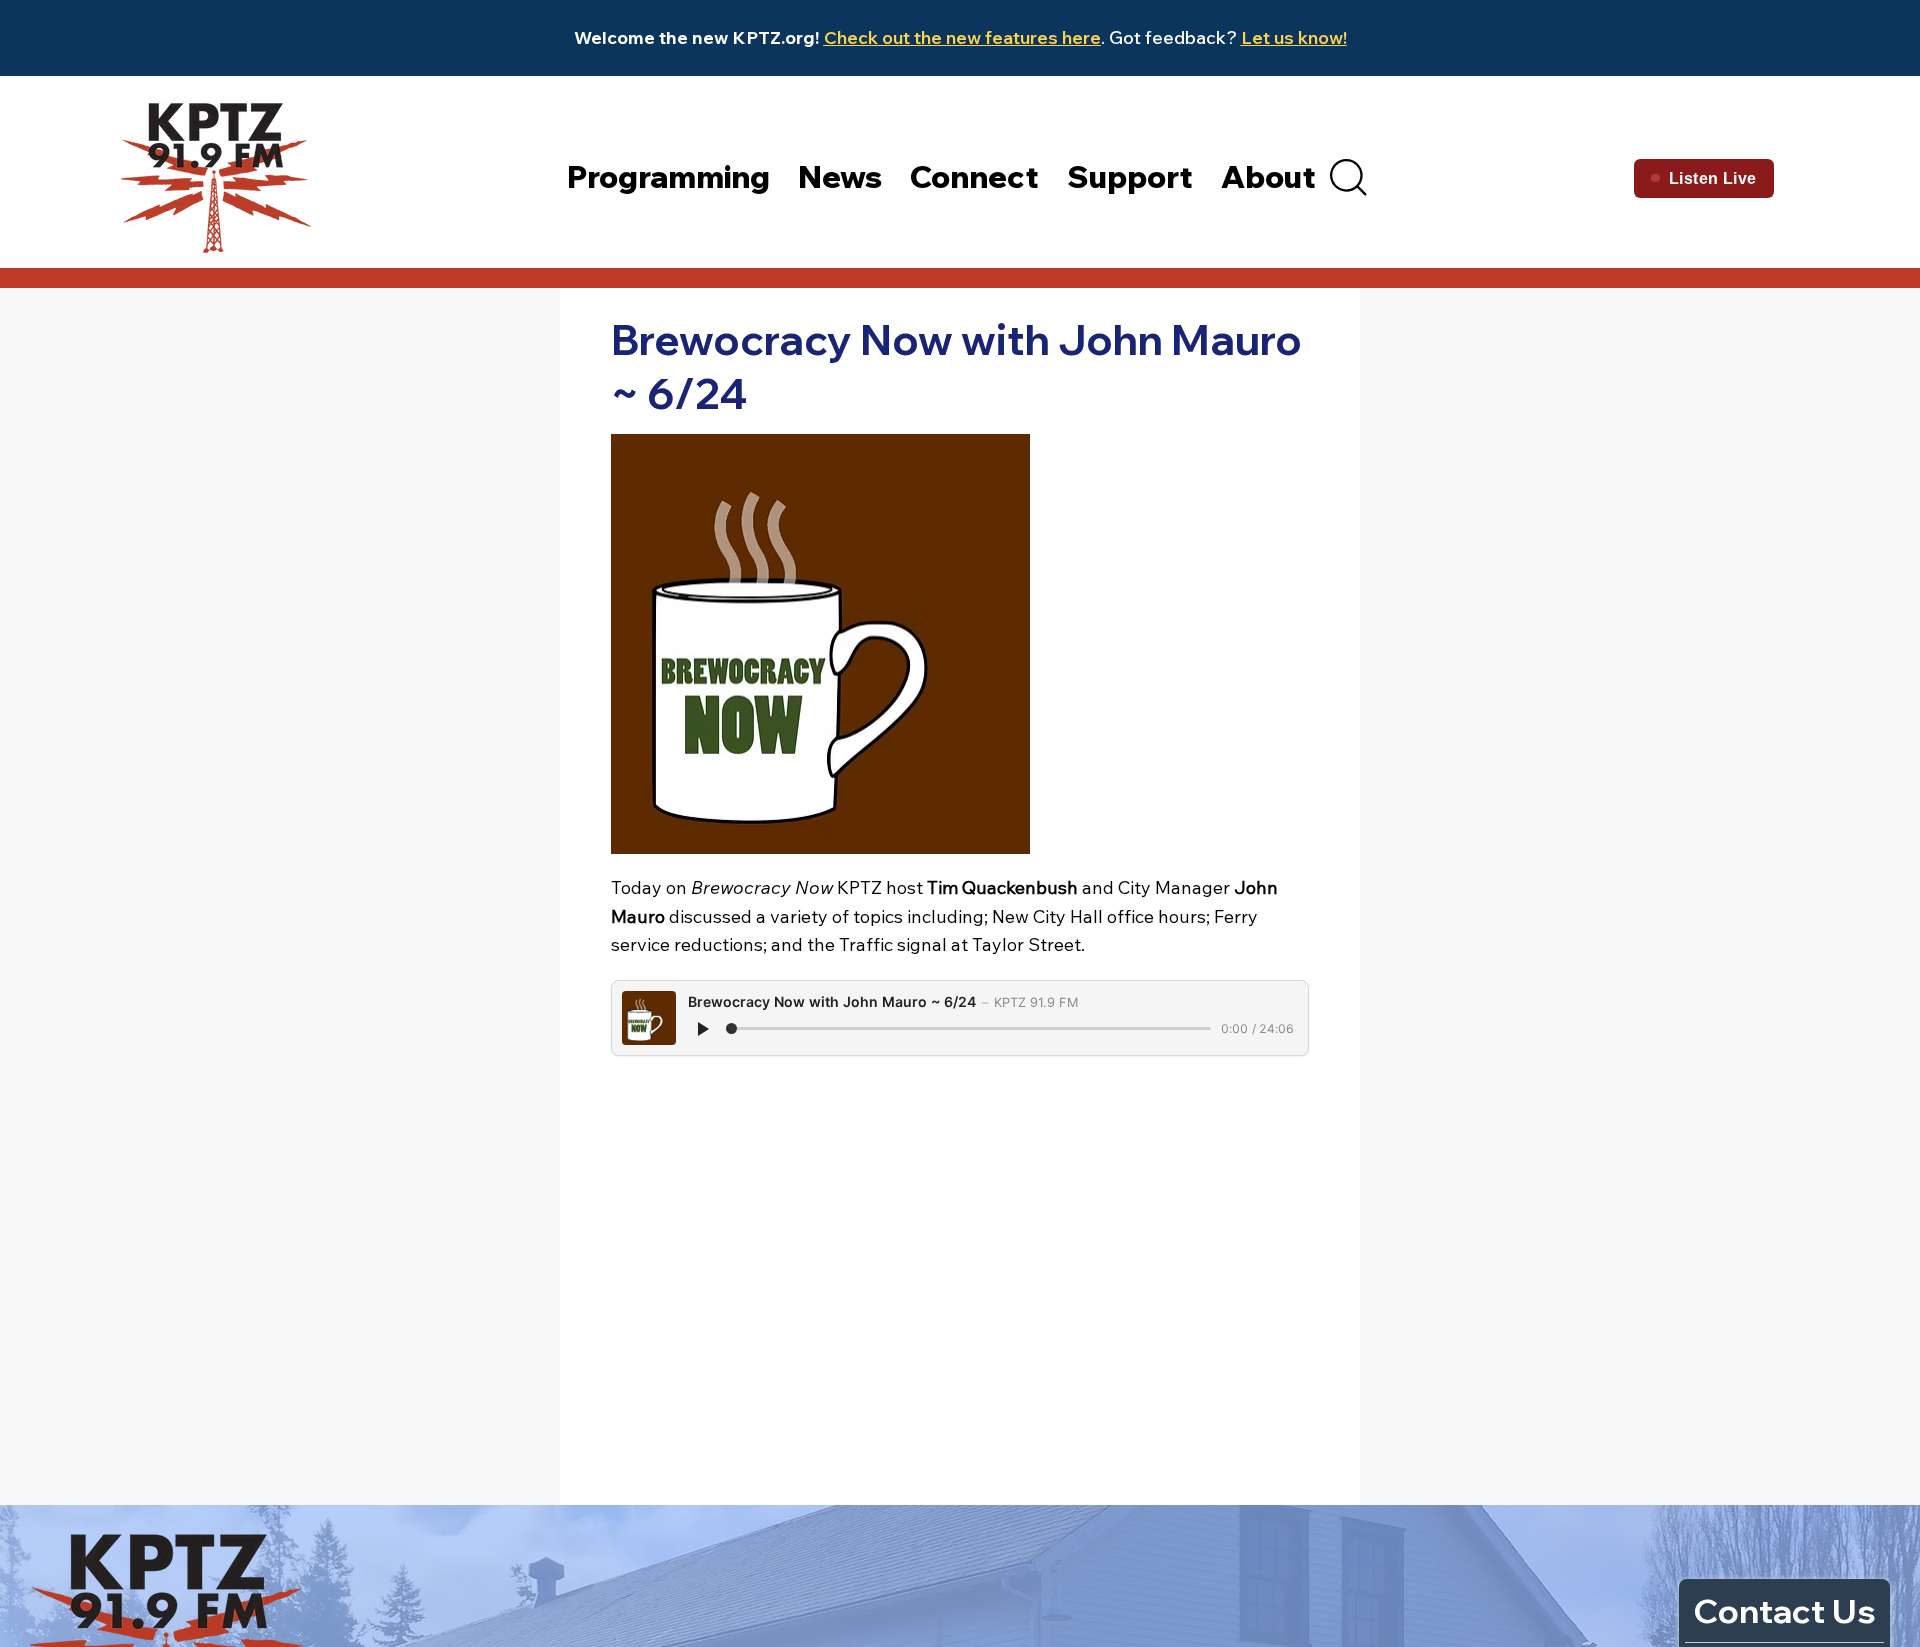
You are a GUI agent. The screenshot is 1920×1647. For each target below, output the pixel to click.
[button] (1348, 177)
